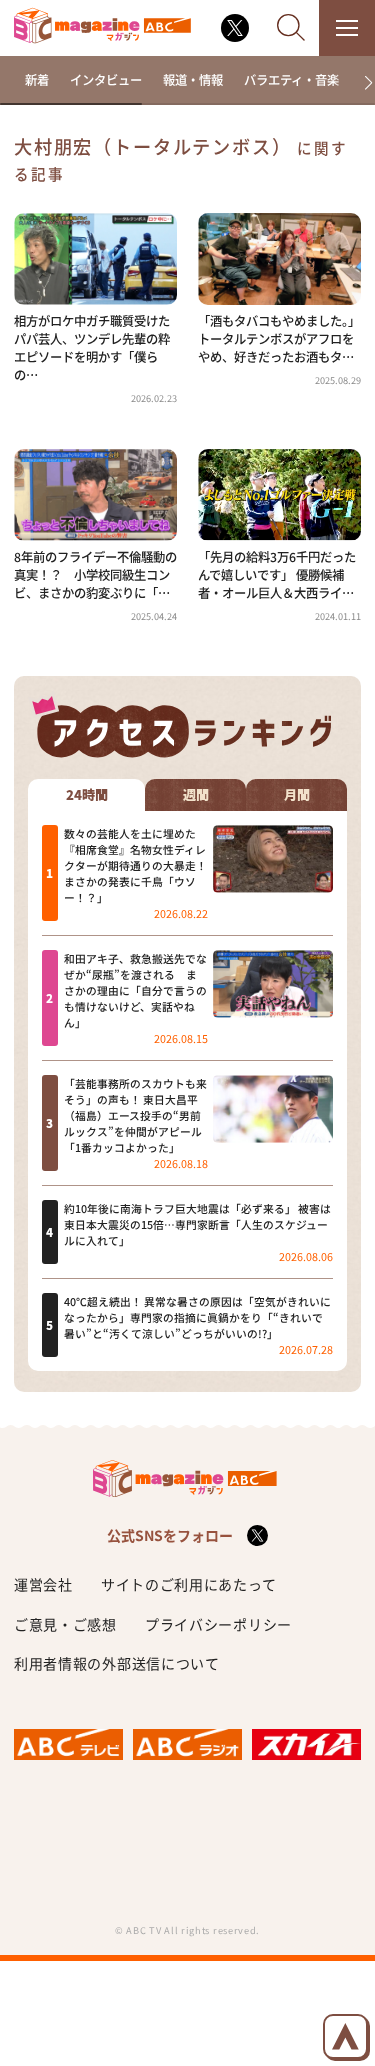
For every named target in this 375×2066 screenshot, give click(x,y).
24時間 (87, 795)
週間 (196, 795)
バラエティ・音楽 (291, 80)
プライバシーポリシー (218, 1624)
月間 (297, 795)
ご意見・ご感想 (65, 1624)
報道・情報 (193, 80)
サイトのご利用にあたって (188, 1584)
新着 (37, 80)
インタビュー (106, 80)
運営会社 (43, 1584)
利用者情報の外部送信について (117, 1663)
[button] (361, 83)
